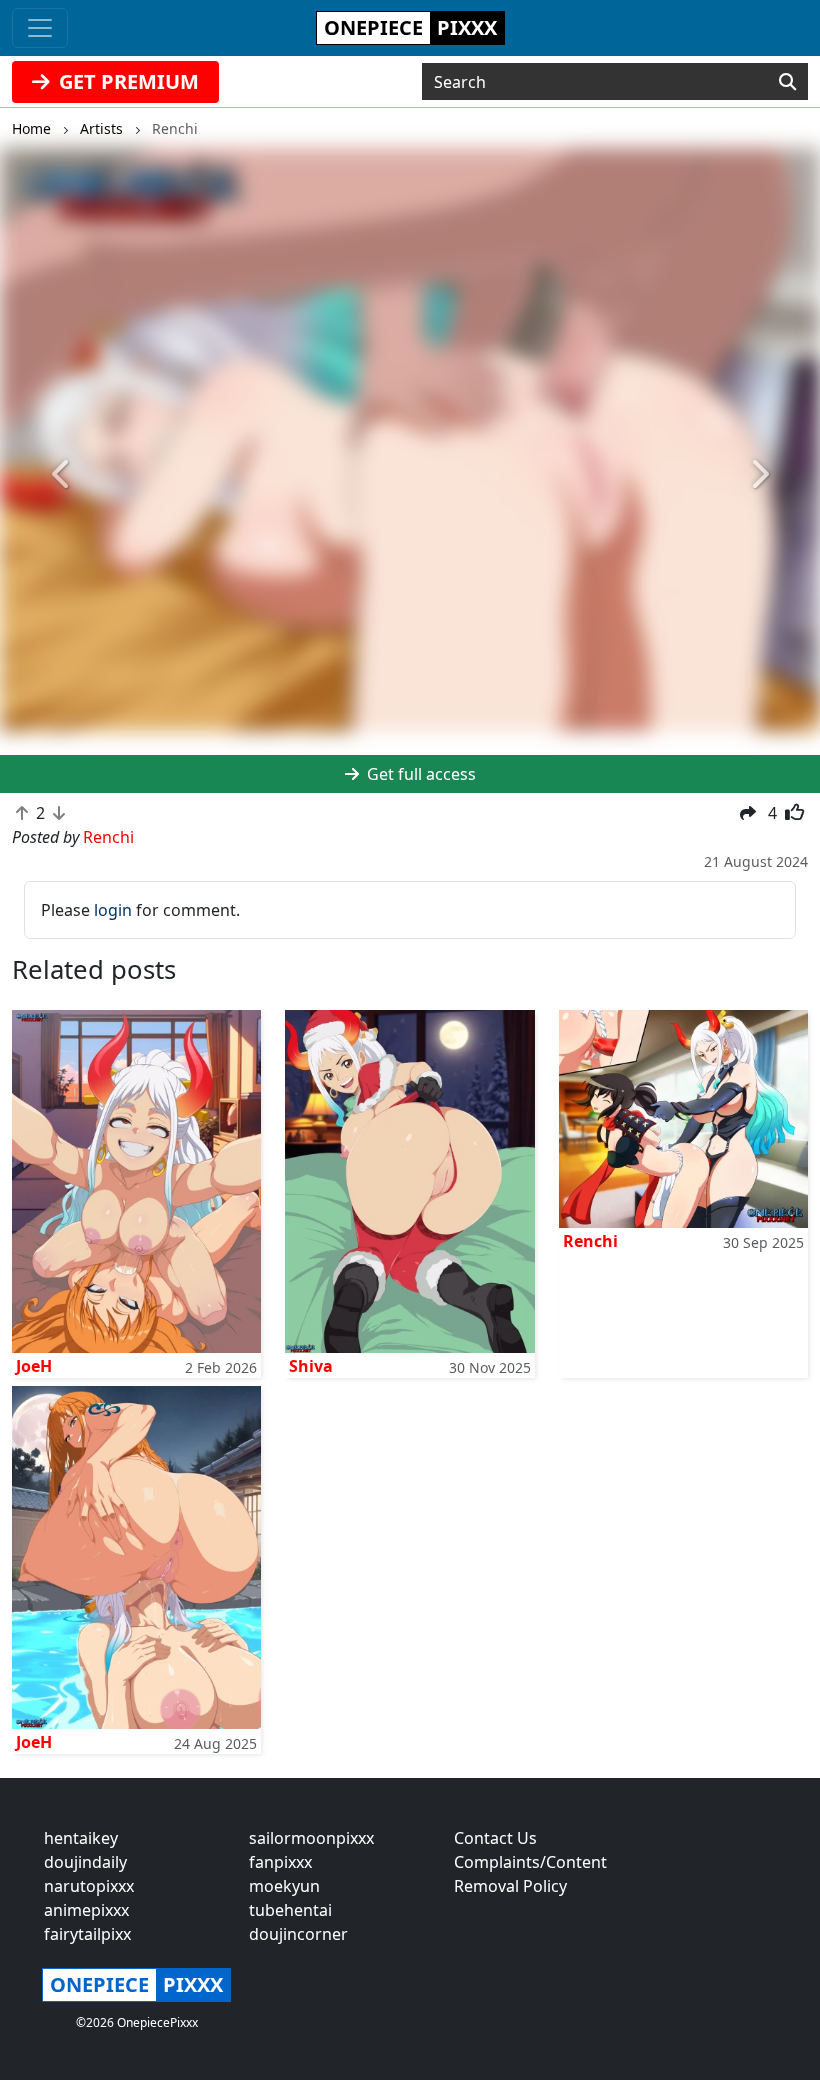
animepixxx (86, 1910)
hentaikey (81, 1838)
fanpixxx (280, 1862)
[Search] (787, 82)
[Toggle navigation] (40, 28)
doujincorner (298, 1934)
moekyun (284, 1886)
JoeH (34, 1366)
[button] (61, 474)
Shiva (311, 1366)
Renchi (590, 1241)
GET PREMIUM (126, 81)
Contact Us (495, 1838)
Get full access (419, 774)
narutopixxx (89, 1886)
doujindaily (85, 1862)
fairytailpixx (87, 1934)
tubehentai (290, 1910)
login (113, 910)
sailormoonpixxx (311, 1838)
